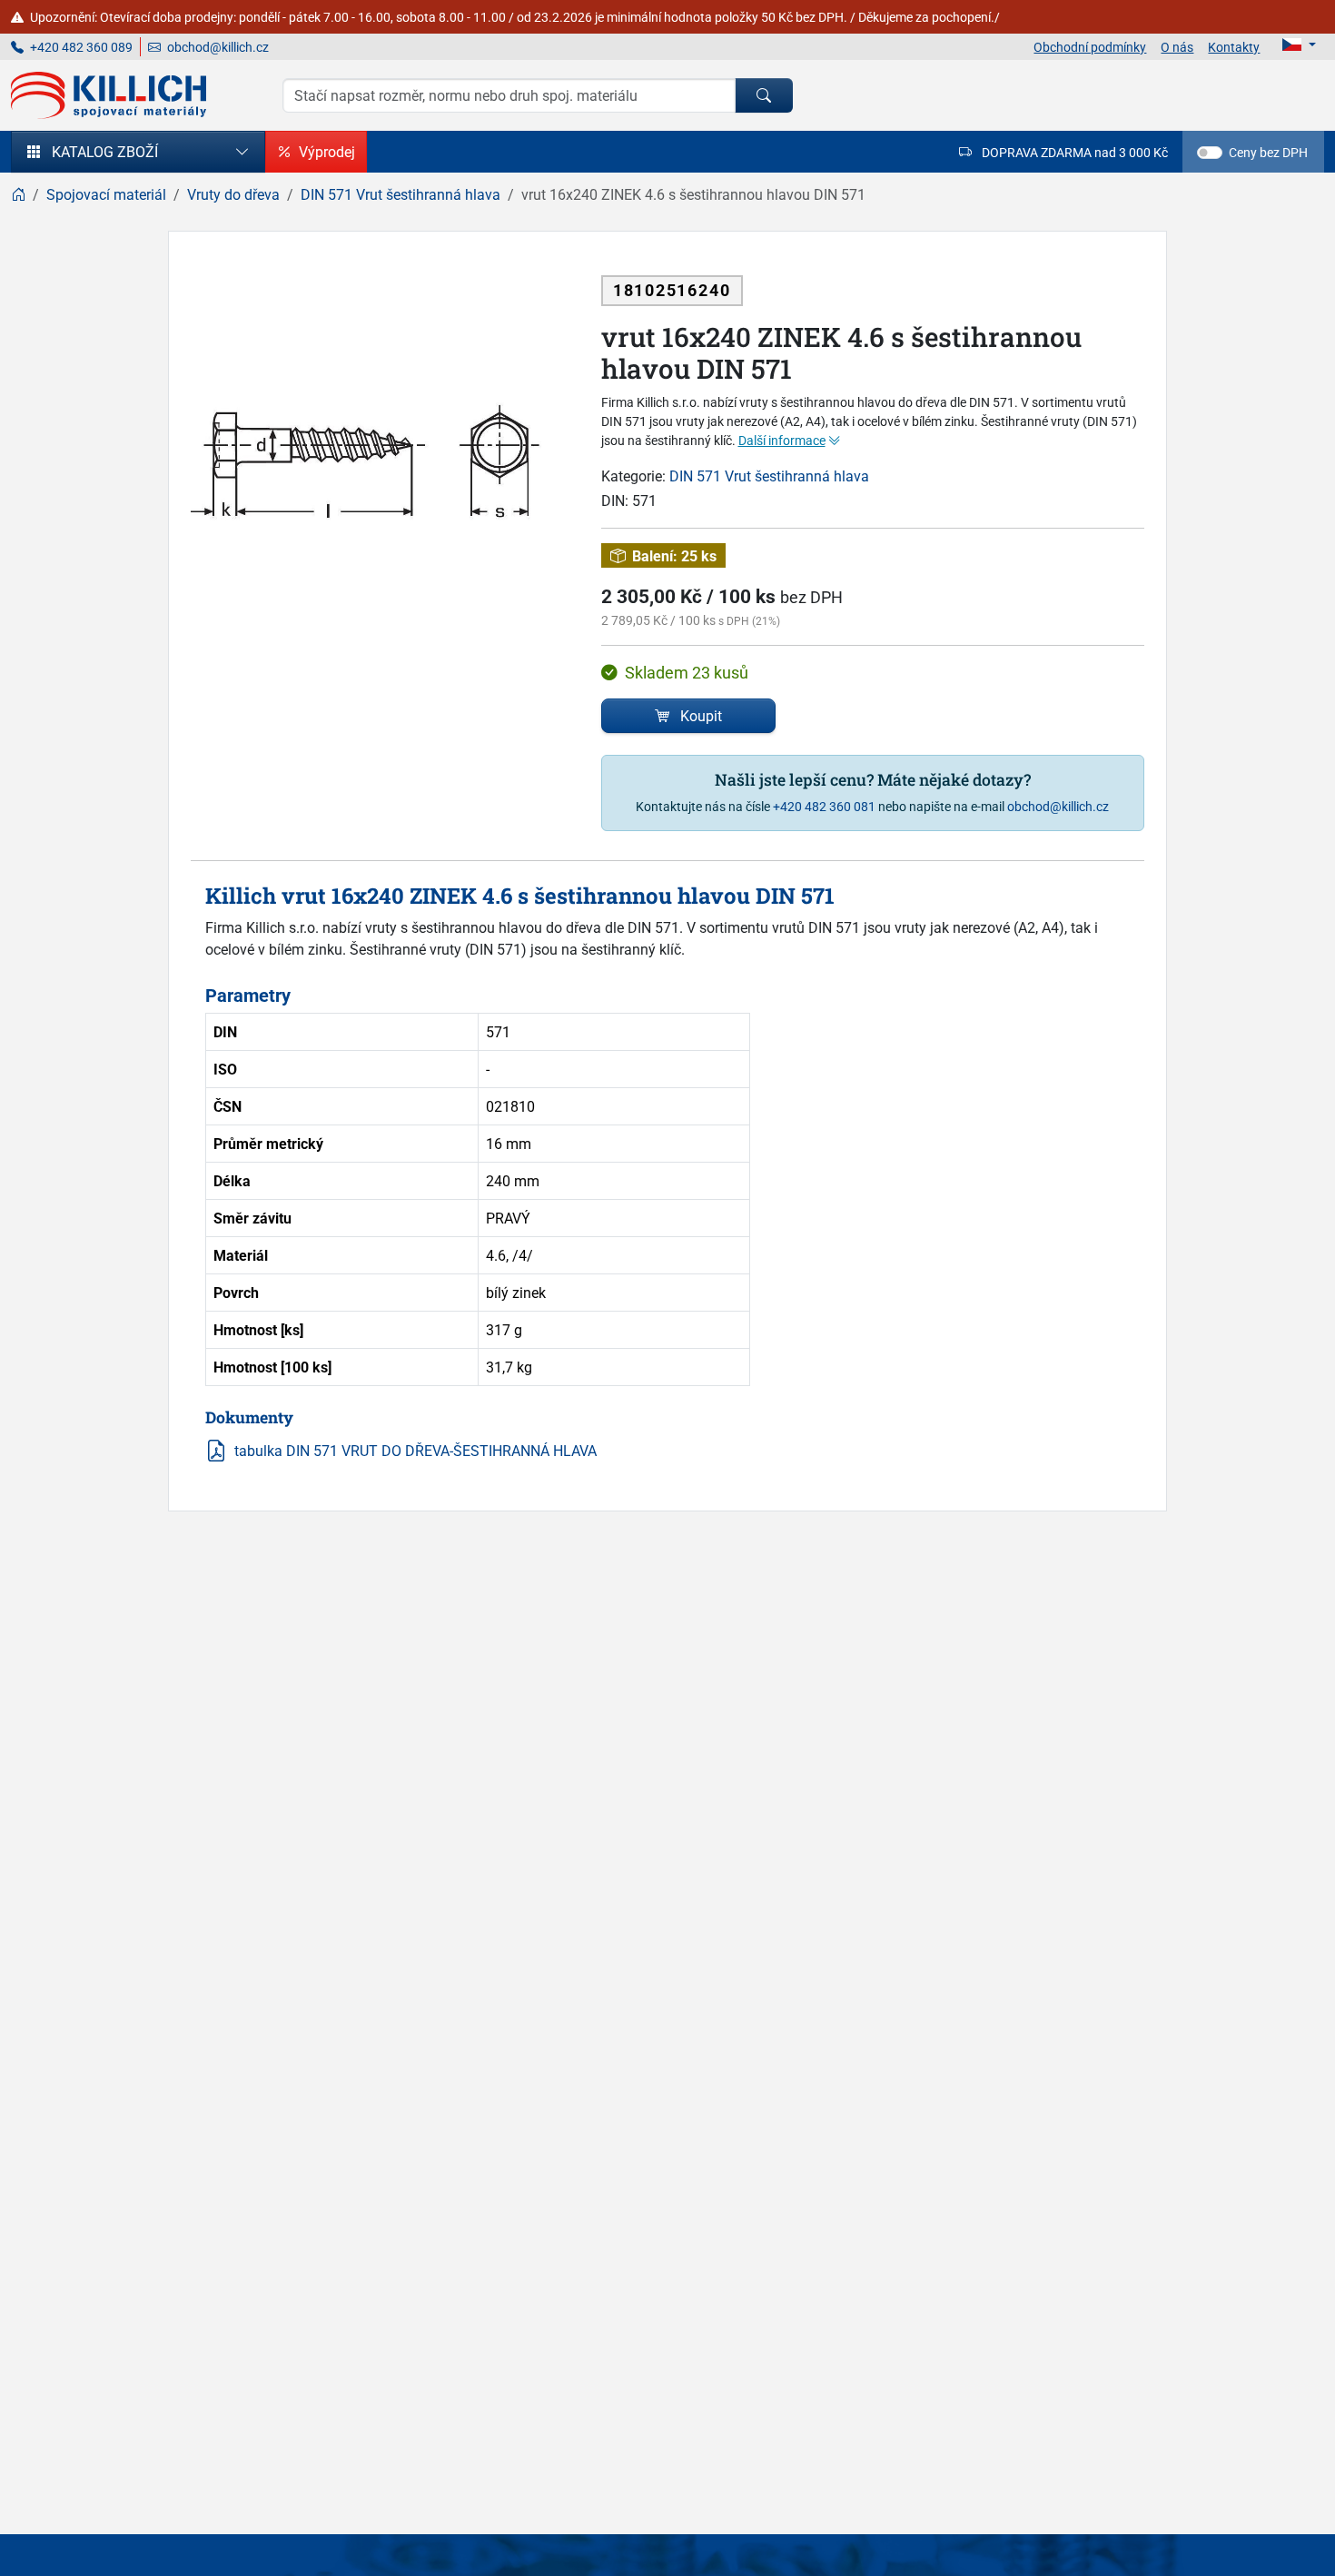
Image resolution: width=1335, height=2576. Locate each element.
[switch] (1210, 153)
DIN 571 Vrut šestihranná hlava (769, 476)
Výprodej (327, 152)
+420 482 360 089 (80, 47)
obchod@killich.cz (217, 47)
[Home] (18, 194)
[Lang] (1299, 45)
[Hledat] (764, 95)
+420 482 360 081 (824, 806)
